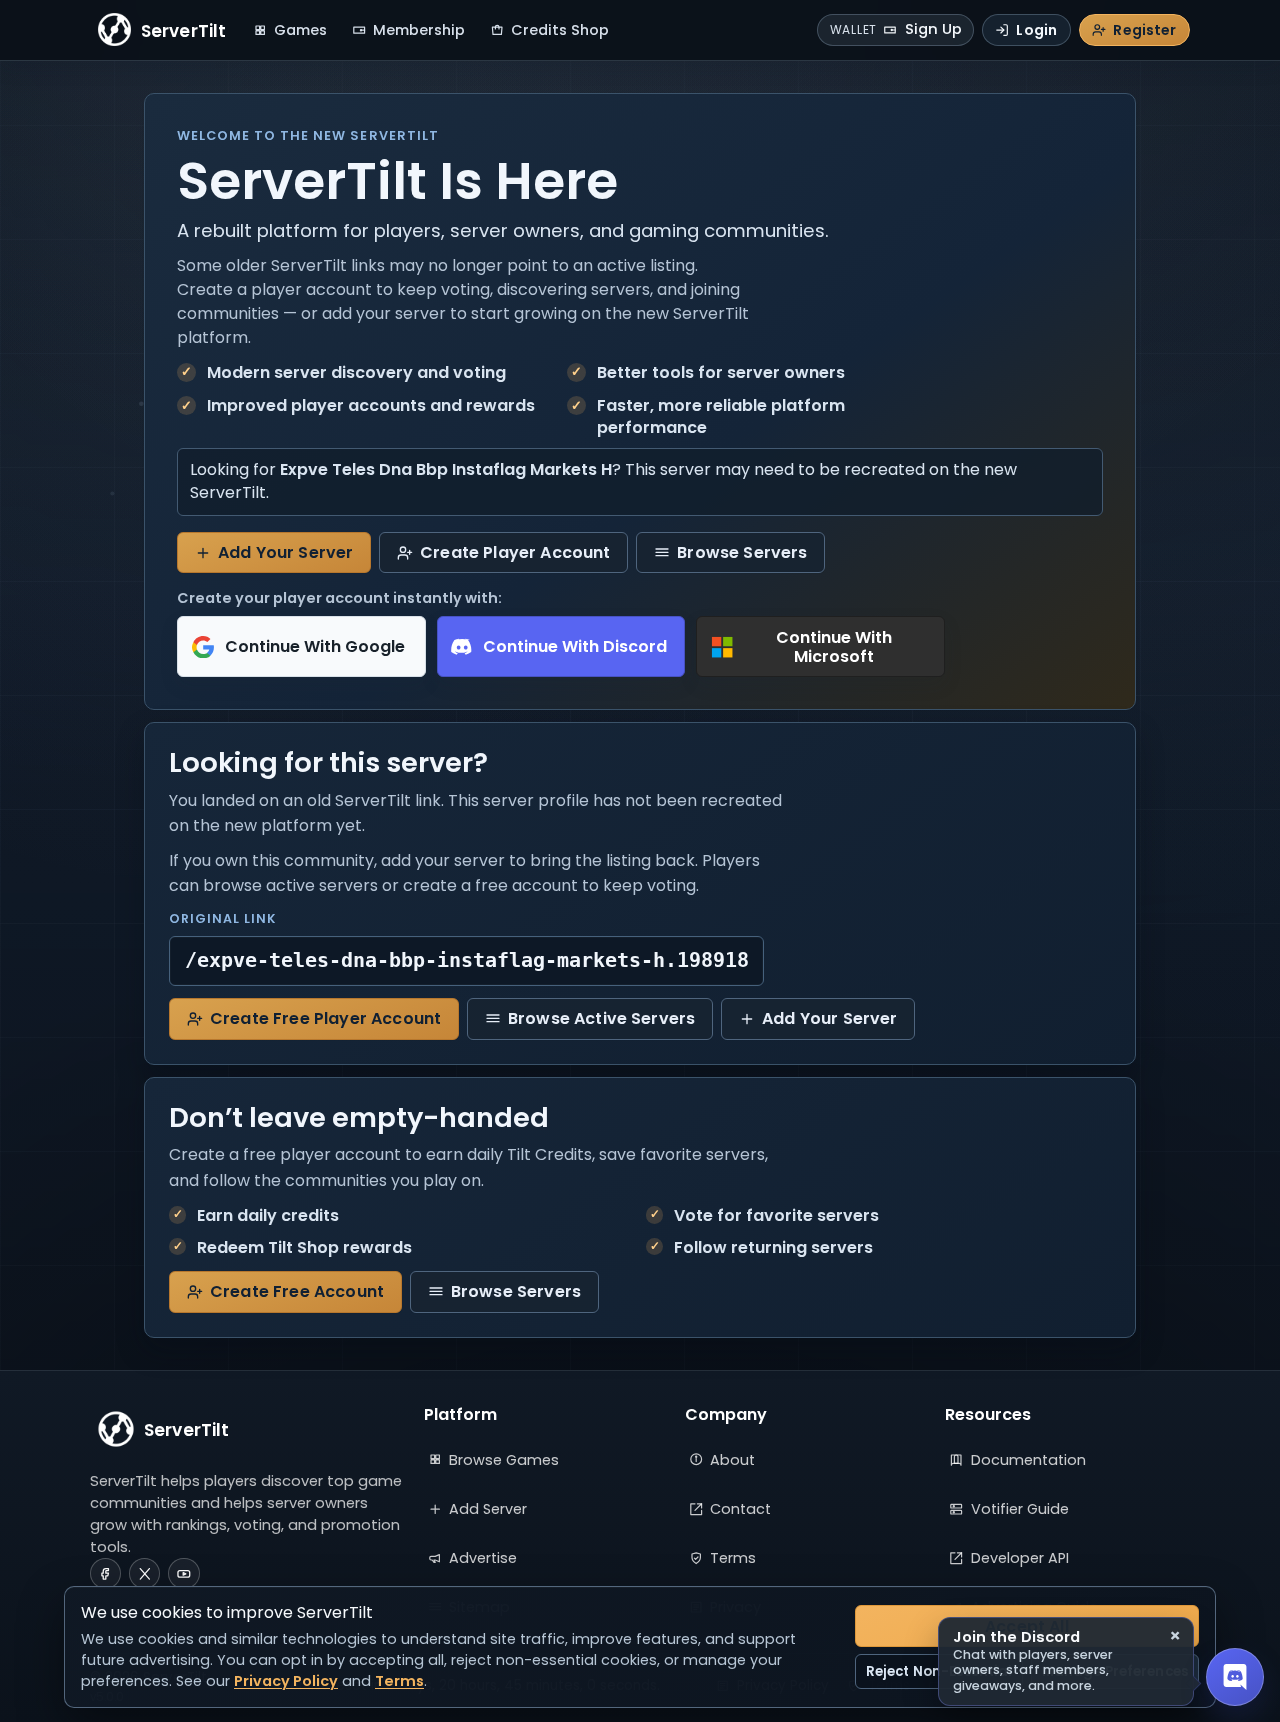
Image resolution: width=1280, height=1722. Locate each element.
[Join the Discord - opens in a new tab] (1235, 1677)
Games (300, 30)
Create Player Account (515, 552)
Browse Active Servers (601, 1018)
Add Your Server (285, 552)
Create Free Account (297, 1291)
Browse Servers (742, 552)
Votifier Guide (1020, 1509)
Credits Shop (560, 30)
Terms (733, 1558)
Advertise (483, 1558)
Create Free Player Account (325, 1018)
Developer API (1020, 1558)
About (732, 1460)
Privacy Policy (286, 1681)
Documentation (1028, 1460)
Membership (419, 30)
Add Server (488, 1509)
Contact (740, 1509)
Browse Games (504, 1460)
